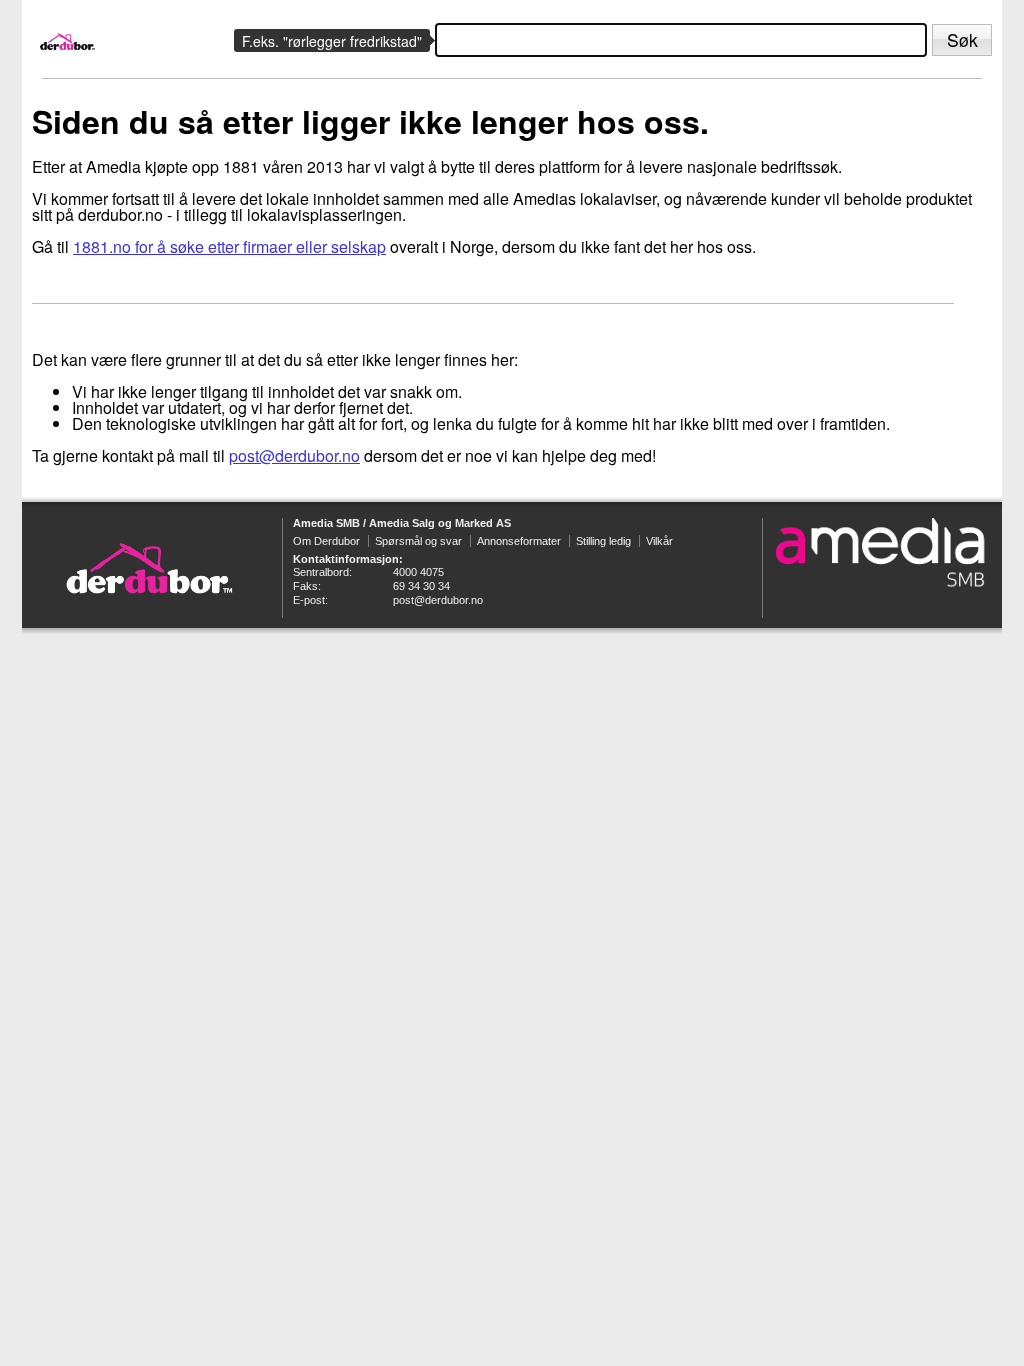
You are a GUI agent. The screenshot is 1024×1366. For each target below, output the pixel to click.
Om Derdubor (326, 541)
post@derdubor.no (294, 455)
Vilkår (659, 541)
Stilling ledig (603, 541)
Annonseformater (519, 541)
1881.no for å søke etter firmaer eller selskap (229, 246)
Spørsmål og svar (418, 541)
